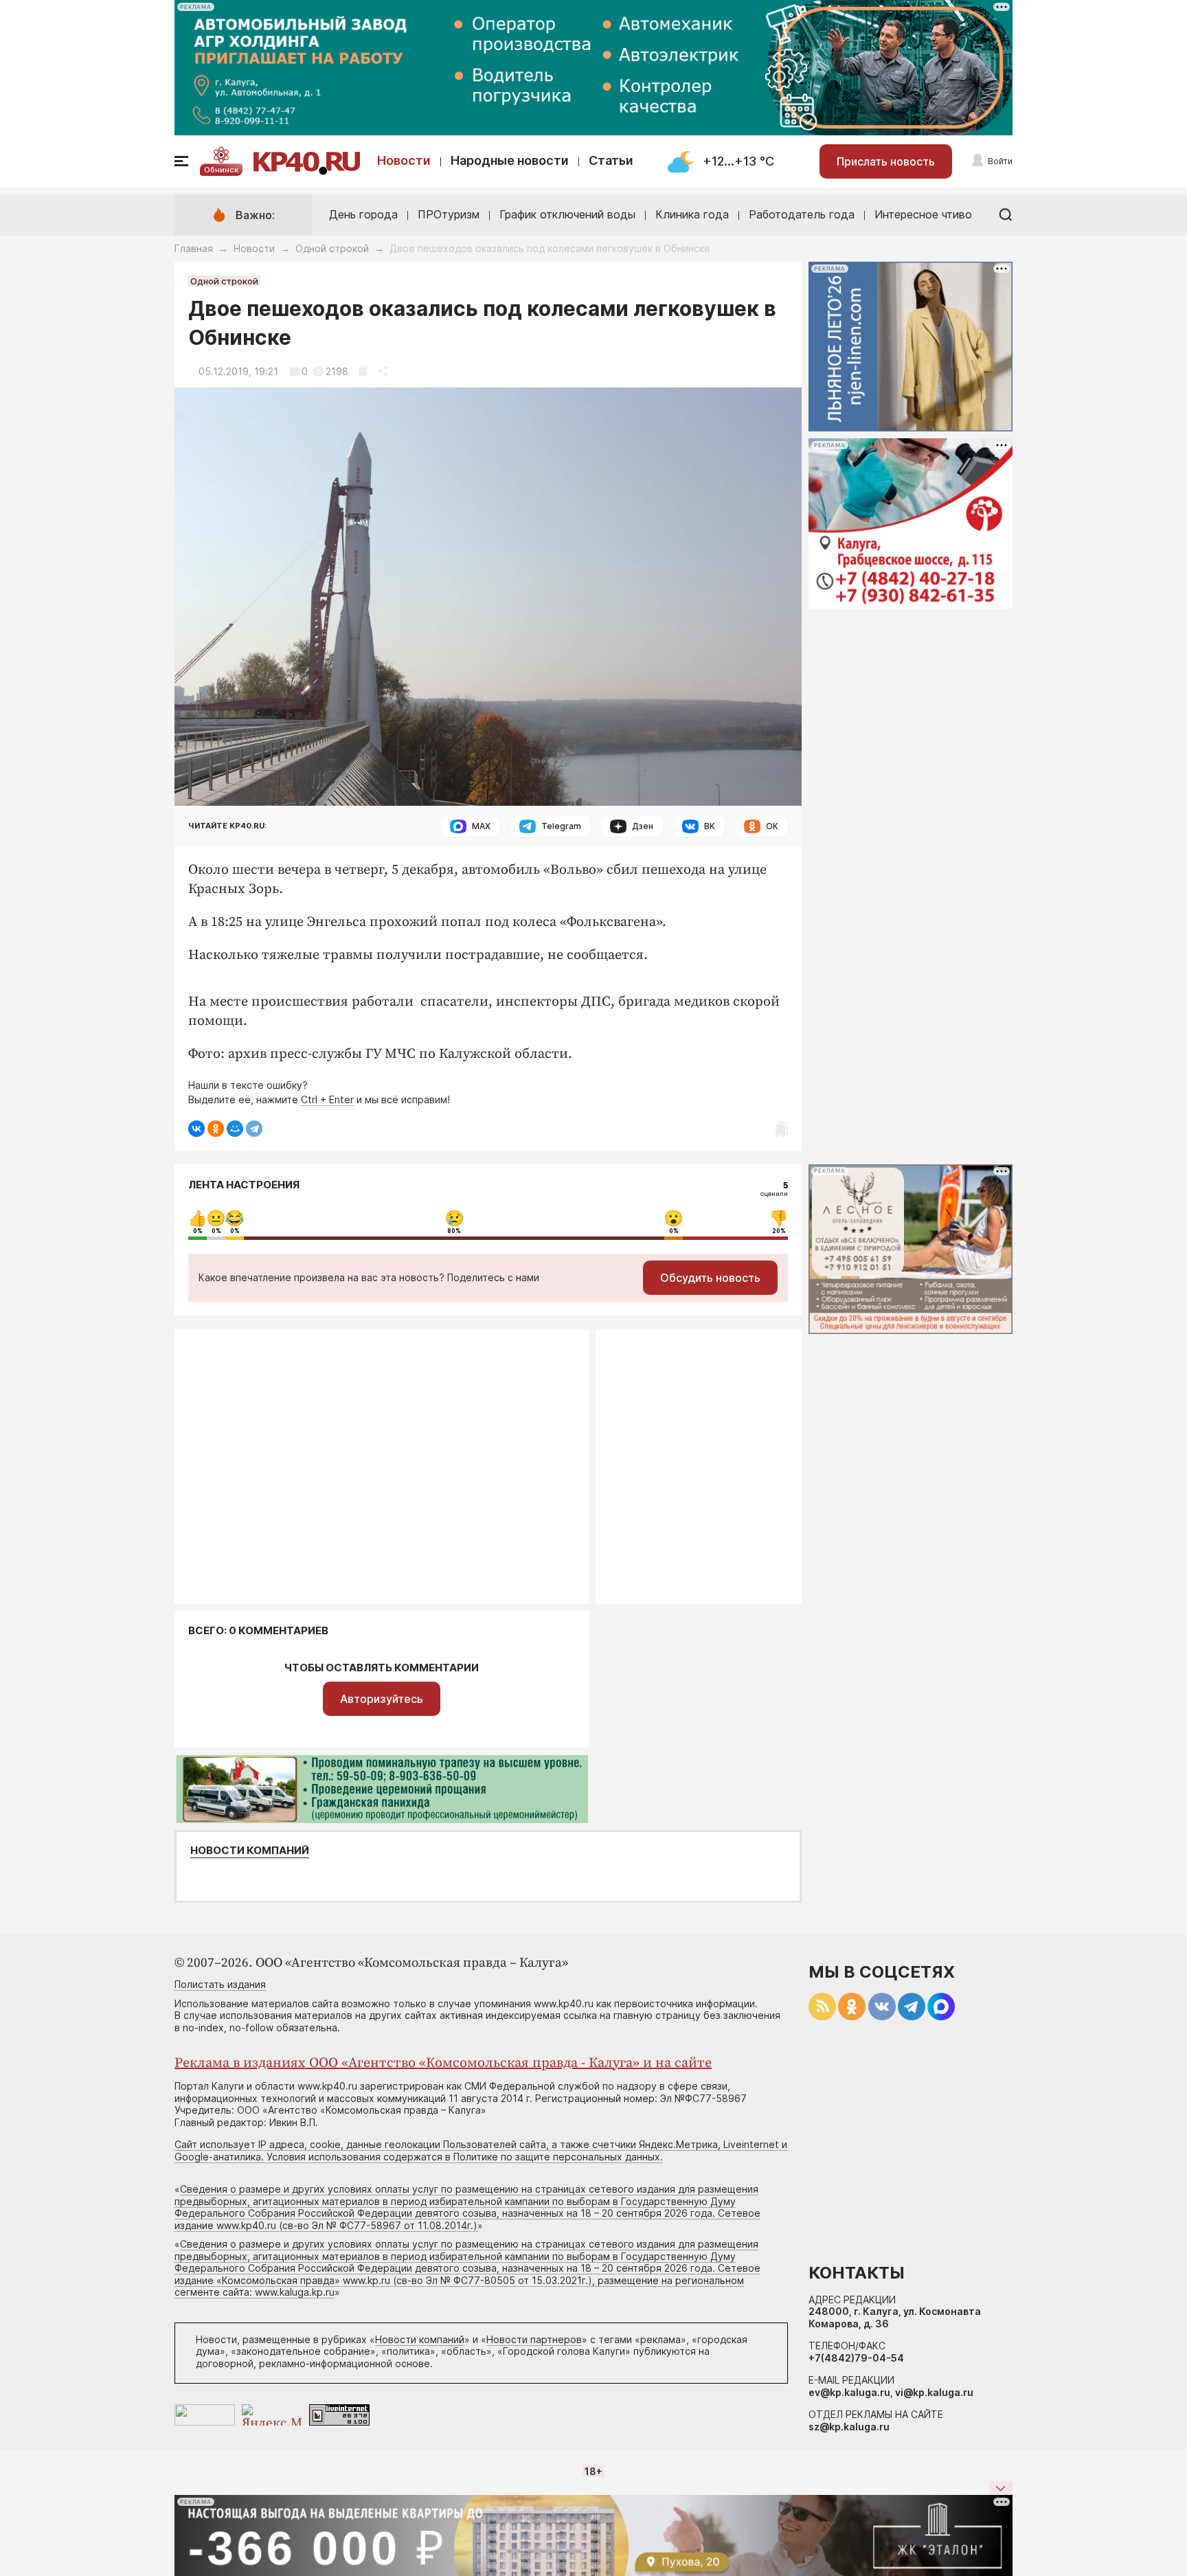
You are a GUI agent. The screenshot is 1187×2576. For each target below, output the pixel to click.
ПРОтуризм (449, 214)
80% (454, 1231)
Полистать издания (220, 1984)
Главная (194, 248)
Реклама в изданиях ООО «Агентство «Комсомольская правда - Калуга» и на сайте (443, 2063)
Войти (1000, 161)
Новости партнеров (534, 2339)
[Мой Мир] (235, 1129)
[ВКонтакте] (196, 1129)
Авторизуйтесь (382, 1699)
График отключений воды (567, 214)
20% (779, 1231)
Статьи (611, 160)
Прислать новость (886, 161)
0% (198, 1231)
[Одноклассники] (216, 1129)
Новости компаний (250, 1851)
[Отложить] (363, 371)
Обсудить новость (710, 1278)
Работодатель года (802, 214)
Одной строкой (332, 248)
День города (363, 214)
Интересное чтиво (923, 214)
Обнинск (221, 170)
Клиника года (692, 214)
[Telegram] (254, 1129)
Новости (404, 160)
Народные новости (510, 160)
